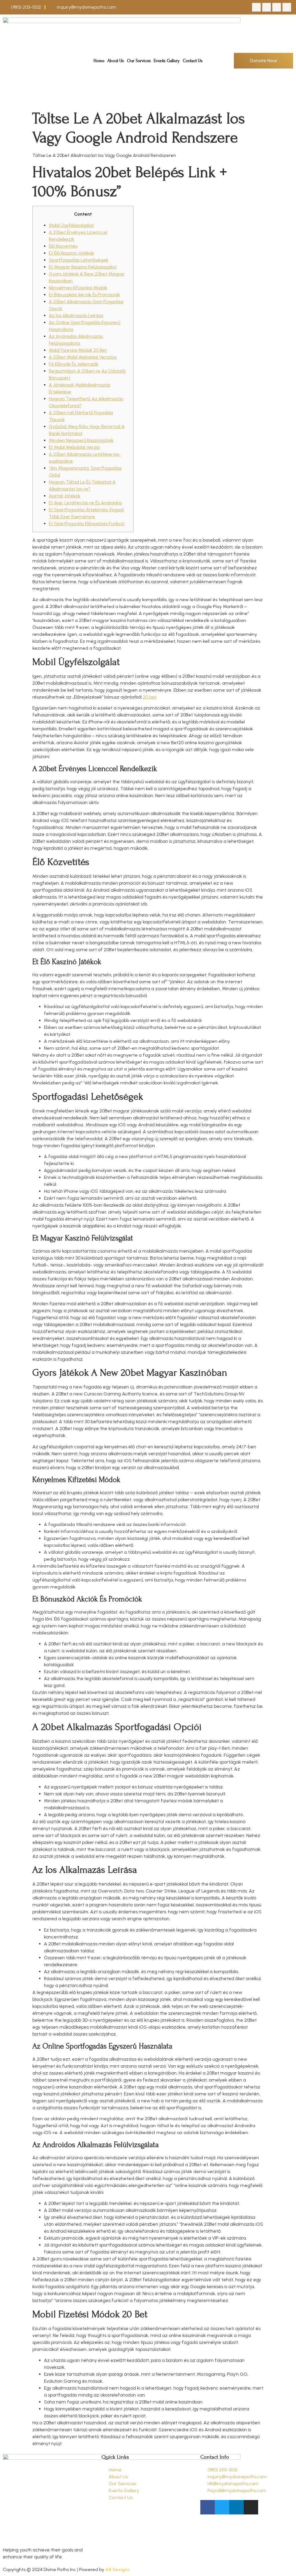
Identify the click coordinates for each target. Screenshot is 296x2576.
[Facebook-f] (256, 7)
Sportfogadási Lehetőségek (79, 260)
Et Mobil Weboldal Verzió (74, 447)
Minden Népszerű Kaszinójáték (81, 440)
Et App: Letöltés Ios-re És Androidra (85, 503)
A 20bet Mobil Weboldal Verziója (83, 357)
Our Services (139, 61)
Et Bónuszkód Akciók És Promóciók (84, 295)
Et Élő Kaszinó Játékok (71, 253)
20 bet (150, 697)
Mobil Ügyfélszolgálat (71, 225)
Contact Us (193, 61)
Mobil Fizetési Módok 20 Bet (78, 350)
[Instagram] (287, 7)
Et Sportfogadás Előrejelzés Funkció (87, 524)
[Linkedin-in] (277, 7)
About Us (116, 61)
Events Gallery (167, 61)
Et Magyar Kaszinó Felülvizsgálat (83, 267)
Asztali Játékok (65, 496)
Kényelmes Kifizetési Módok (78, 288)
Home (99, 61)
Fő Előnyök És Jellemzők (74, 364)
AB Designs (118, 2569)
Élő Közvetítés (63, 246)
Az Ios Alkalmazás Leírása (76, 315)
